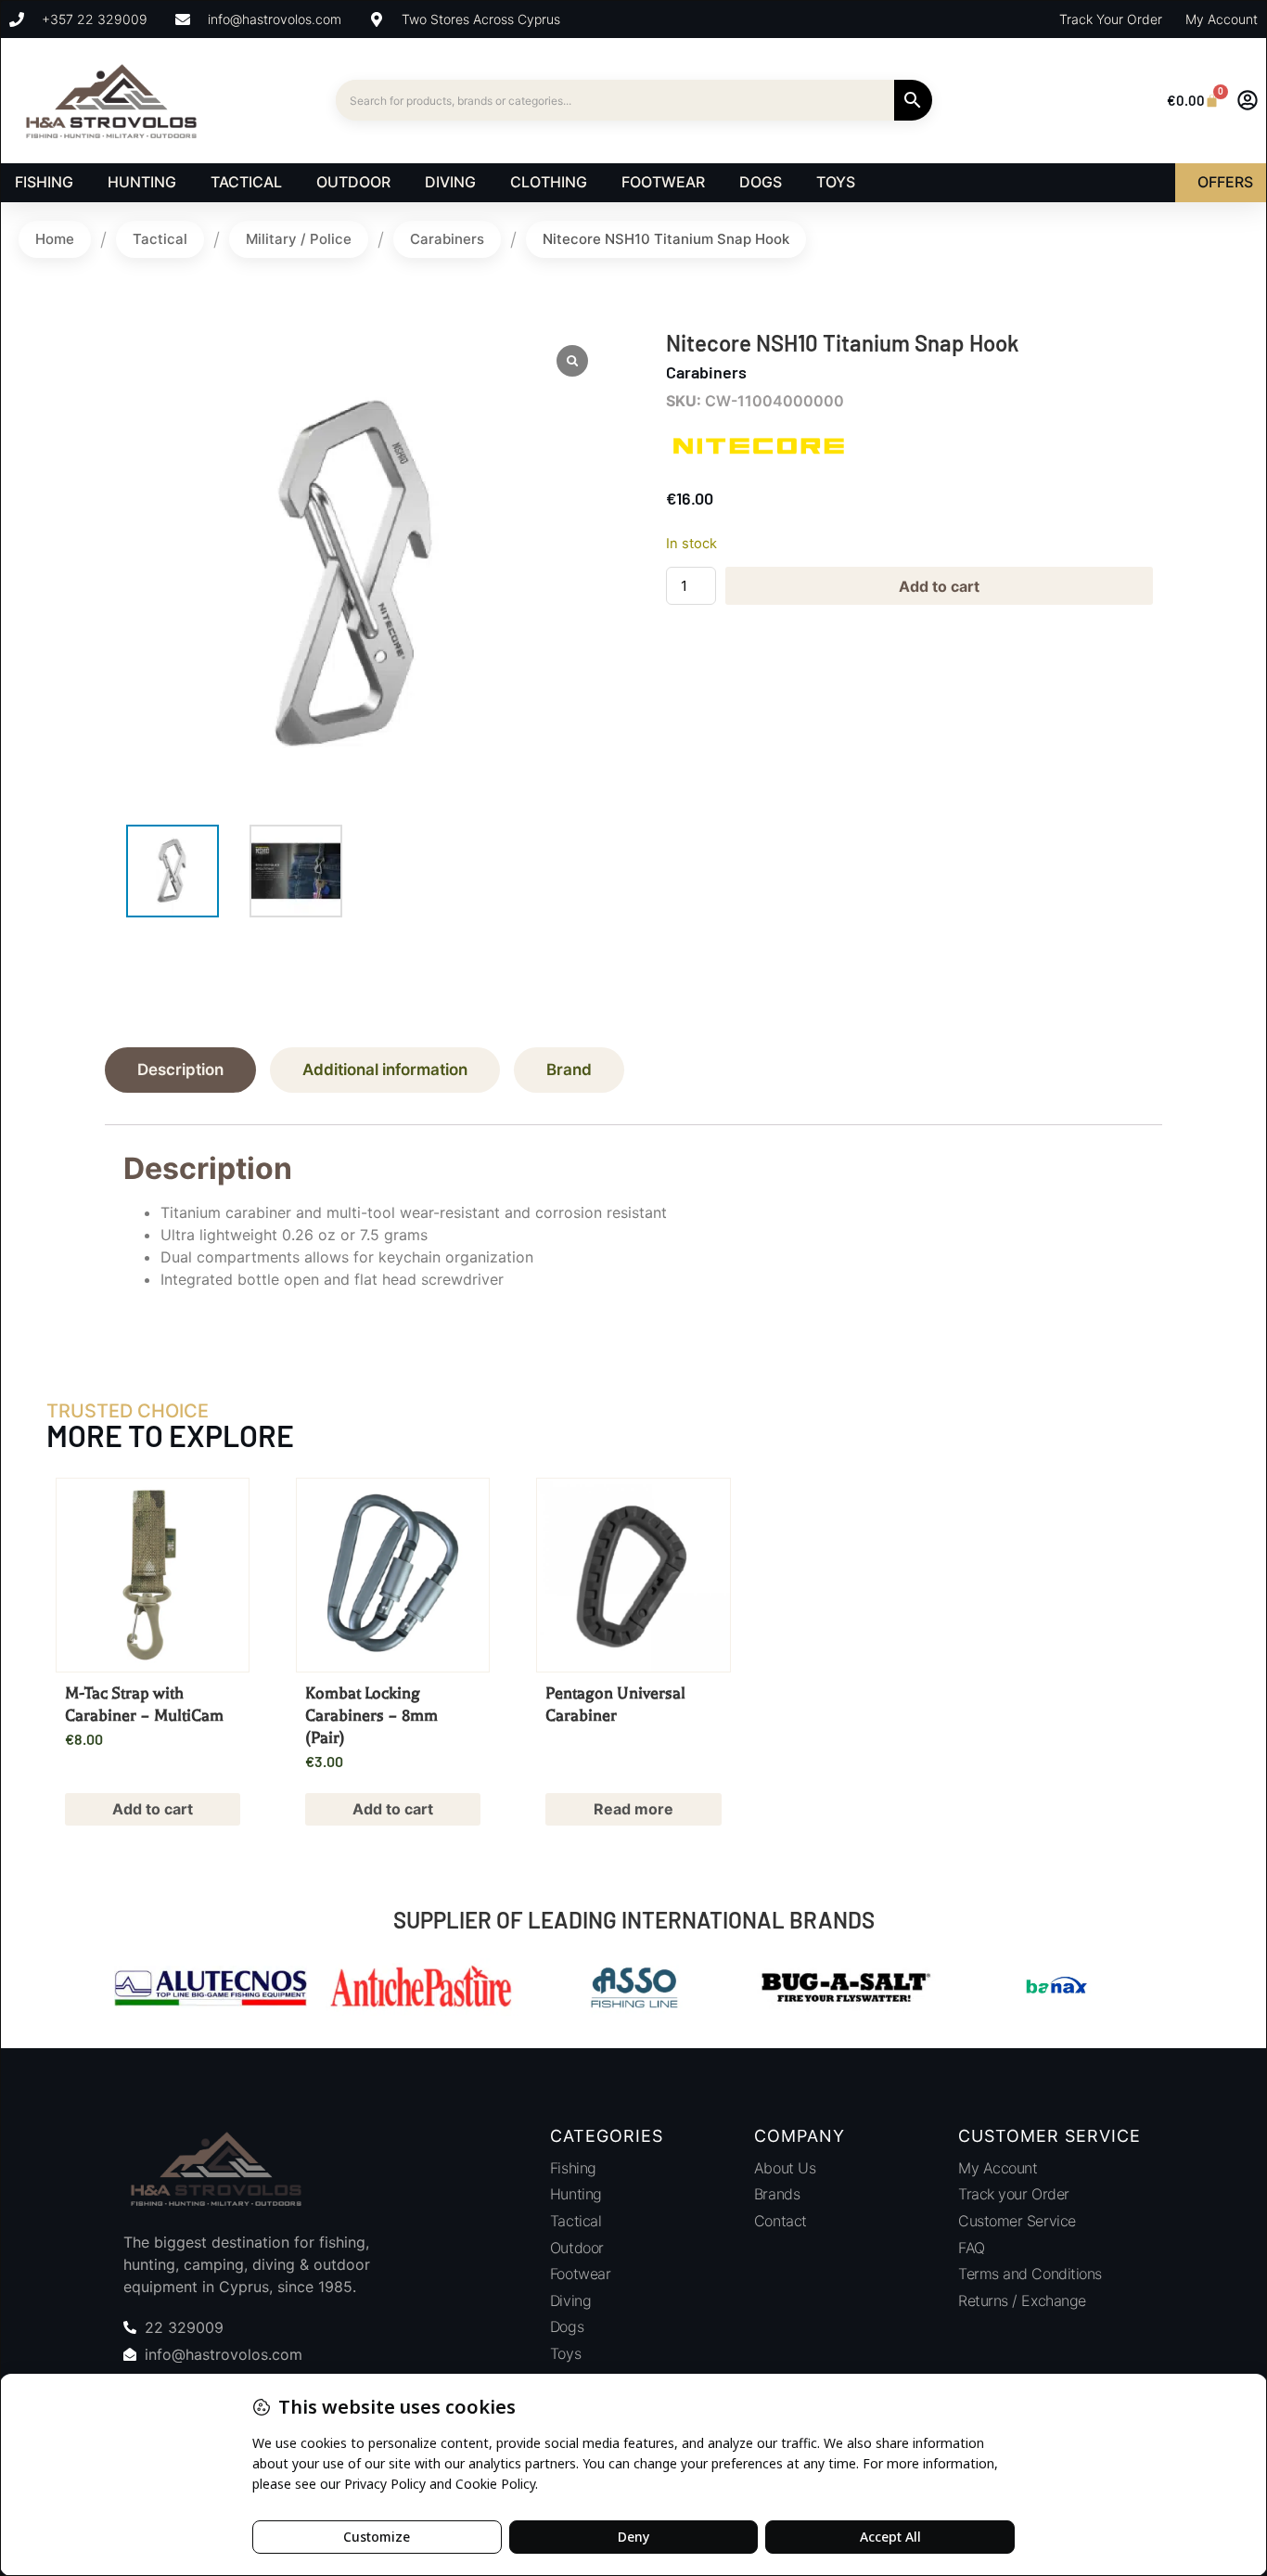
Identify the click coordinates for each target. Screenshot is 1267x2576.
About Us (785, 2168)
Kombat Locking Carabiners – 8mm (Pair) (371, 1715)
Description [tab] (180, 1070)
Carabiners (447, 239)
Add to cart (939, 586)
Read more (633, 1809)
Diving (570, 2300)
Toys (565, 2353)
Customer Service (1017, 2221)
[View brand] (759, 466)
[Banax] (1056, 1990)
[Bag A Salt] (845, 1990)
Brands (777, 2194)
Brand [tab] (569, 1070)
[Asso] (633, 1990)
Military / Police (299, 239)
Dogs (567, 2326)
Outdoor (577, 2248)
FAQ (972, 2248)
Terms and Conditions (1030, 2274)
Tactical (160, 239)
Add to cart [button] (153, 1809)
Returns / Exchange (1022, 2300)
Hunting (576, 2194)
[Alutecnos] (211, 1990)
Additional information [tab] (385, 1070)
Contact (781, 2221)
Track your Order (1014, 2194)
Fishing (573, 2168)
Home (55, 239)
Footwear (580, 2274)
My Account (998, 2168)
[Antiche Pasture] (422, 1990)
